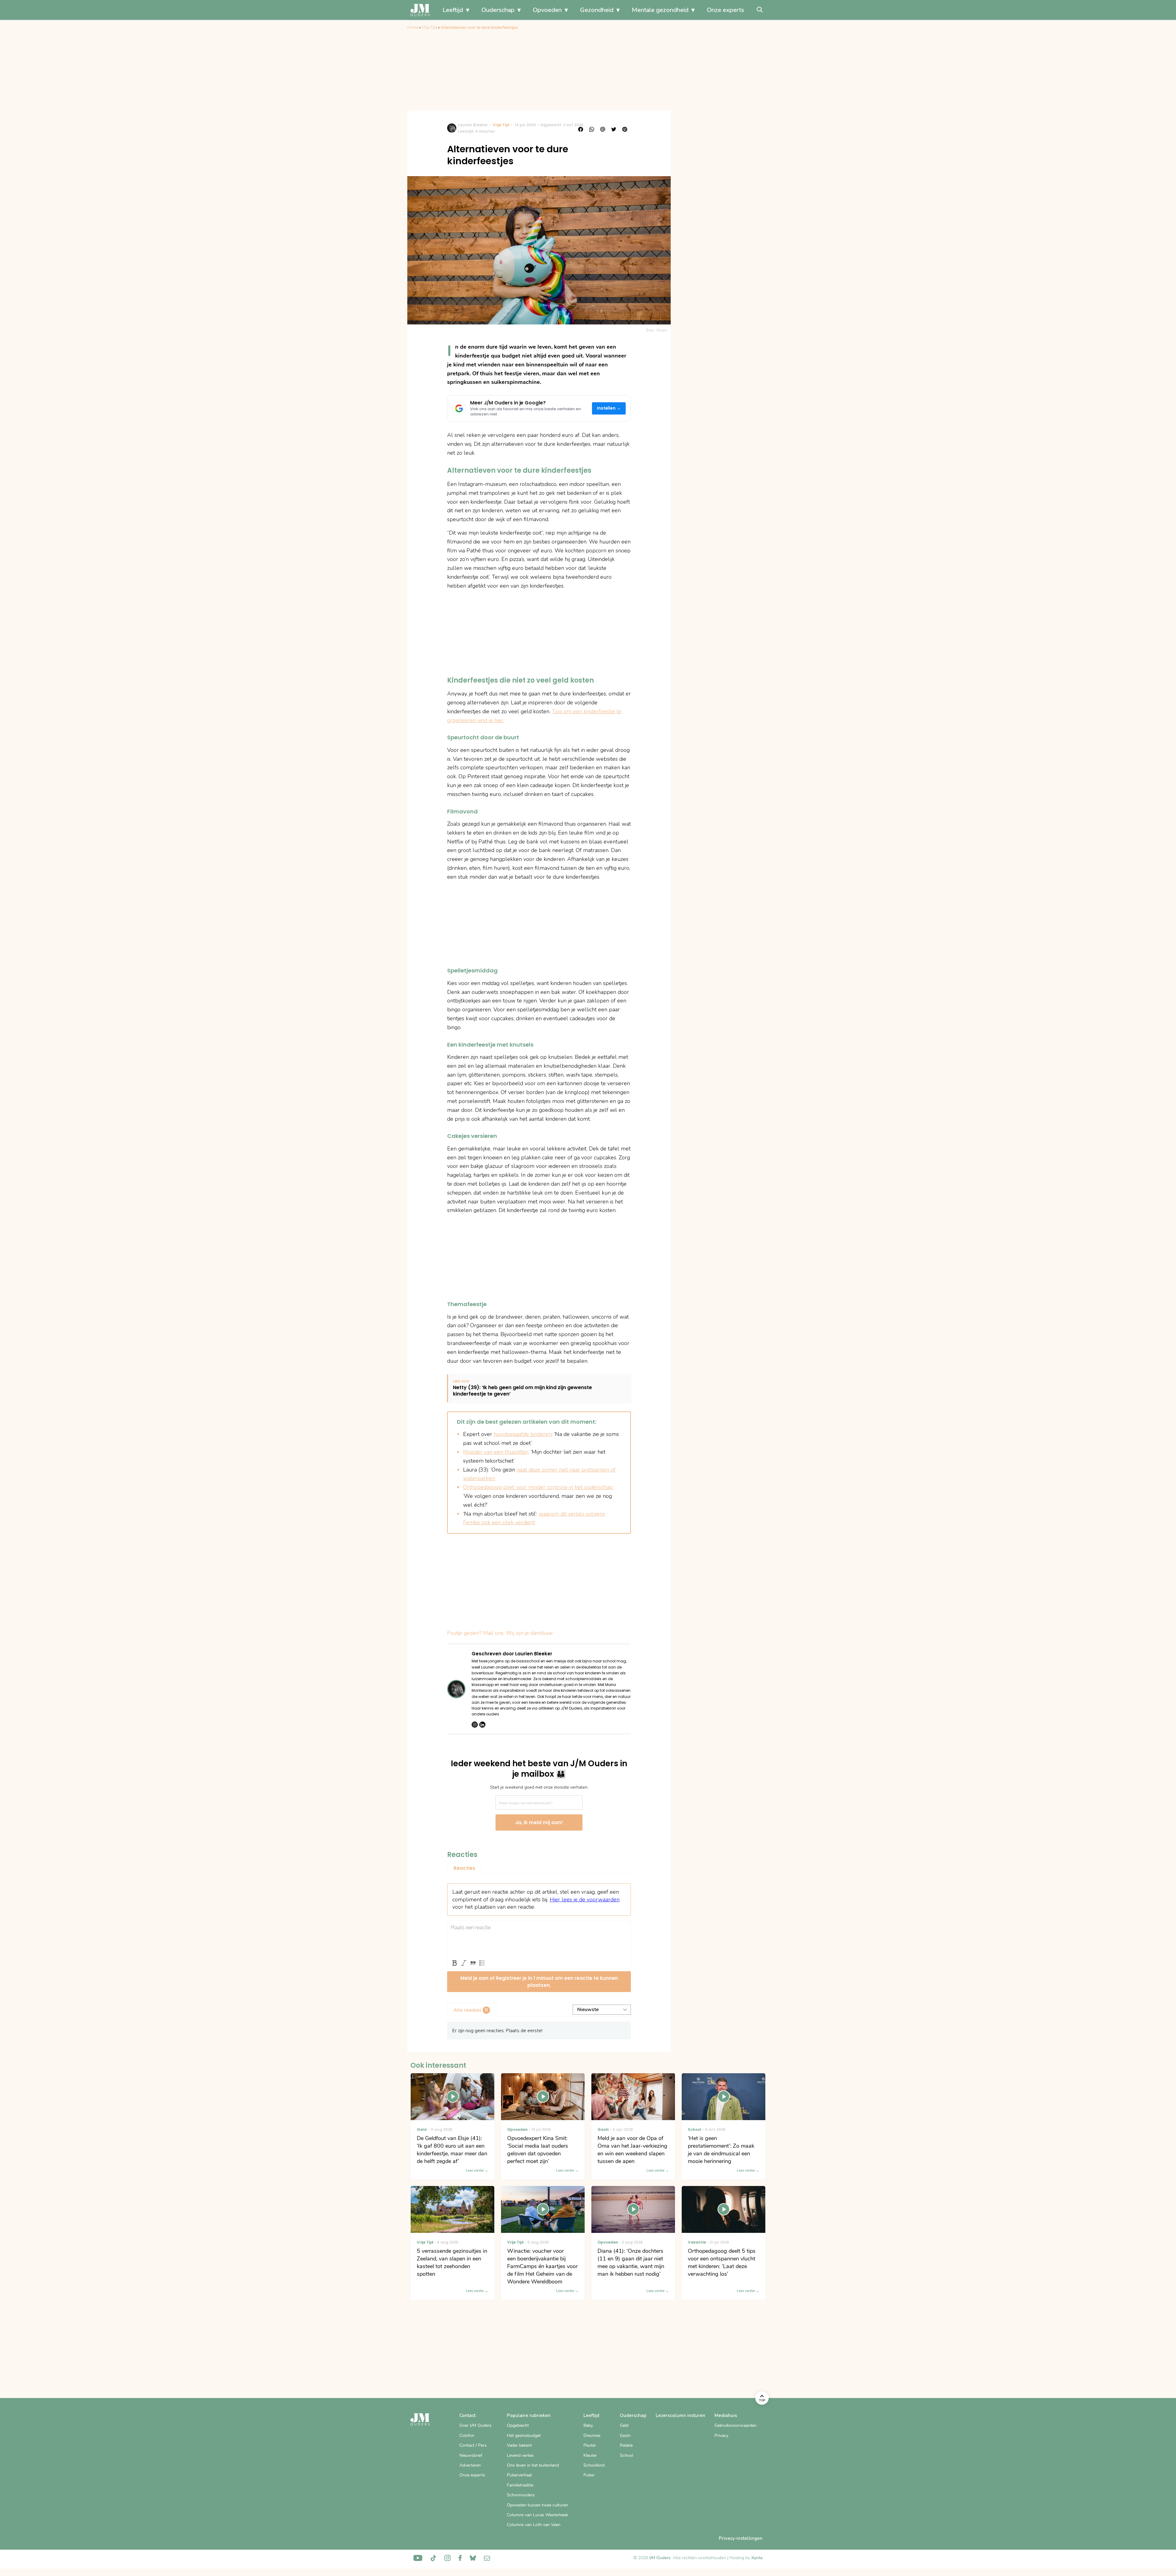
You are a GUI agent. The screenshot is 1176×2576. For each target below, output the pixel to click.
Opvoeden (547, 10)
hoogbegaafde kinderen (523, 1434)
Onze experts (726, 10)
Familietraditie (520, 2485)
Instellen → (609, 408)
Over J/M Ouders (475, 2425)
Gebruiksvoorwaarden (735, 2425)
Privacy (721, 2436)
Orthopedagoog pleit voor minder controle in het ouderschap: (538, 1487)
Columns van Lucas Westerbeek (537, 2515)
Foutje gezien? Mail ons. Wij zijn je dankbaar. (501, 1633)
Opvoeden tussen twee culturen (537, 2505)
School (626, 2455)
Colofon (467, 2436)
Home (413, 28)
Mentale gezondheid (660, 10)
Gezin (625, 2436)
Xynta (757, 2558)
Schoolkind (594, 2465)
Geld (624, 2425)
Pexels (662, 330)
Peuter (590, 2445)
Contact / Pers (473, 2445)
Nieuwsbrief (471, 2455)
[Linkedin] (482, 1725)
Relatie (626, 2445)
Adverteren (470, 2465)
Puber (589, 2475)
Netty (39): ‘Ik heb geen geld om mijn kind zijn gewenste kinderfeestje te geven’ (522, 1391)
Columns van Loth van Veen (534, 2525)
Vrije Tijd (429, 28)
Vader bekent (519, 2445)
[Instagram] (475, 1725)
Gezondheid (597, 10)
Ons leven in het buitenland (533, 2465)
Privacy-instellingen (741, 2538)
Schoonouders (521, 2495)
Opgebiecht (518, 2425)
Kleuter (590, 2455)
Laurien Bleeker (473, 125)
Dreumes (592, 2436)
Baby (588, 2425)
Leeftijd (453, 10)
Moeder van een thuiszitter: (496, 1452)
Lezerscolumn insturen (680, 2415)
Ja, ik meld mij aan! (539, 1822)
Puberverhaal (519, 2475)
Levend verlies (520, 2455)
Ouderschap (498, 10)
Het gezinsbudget (524, 2436)
